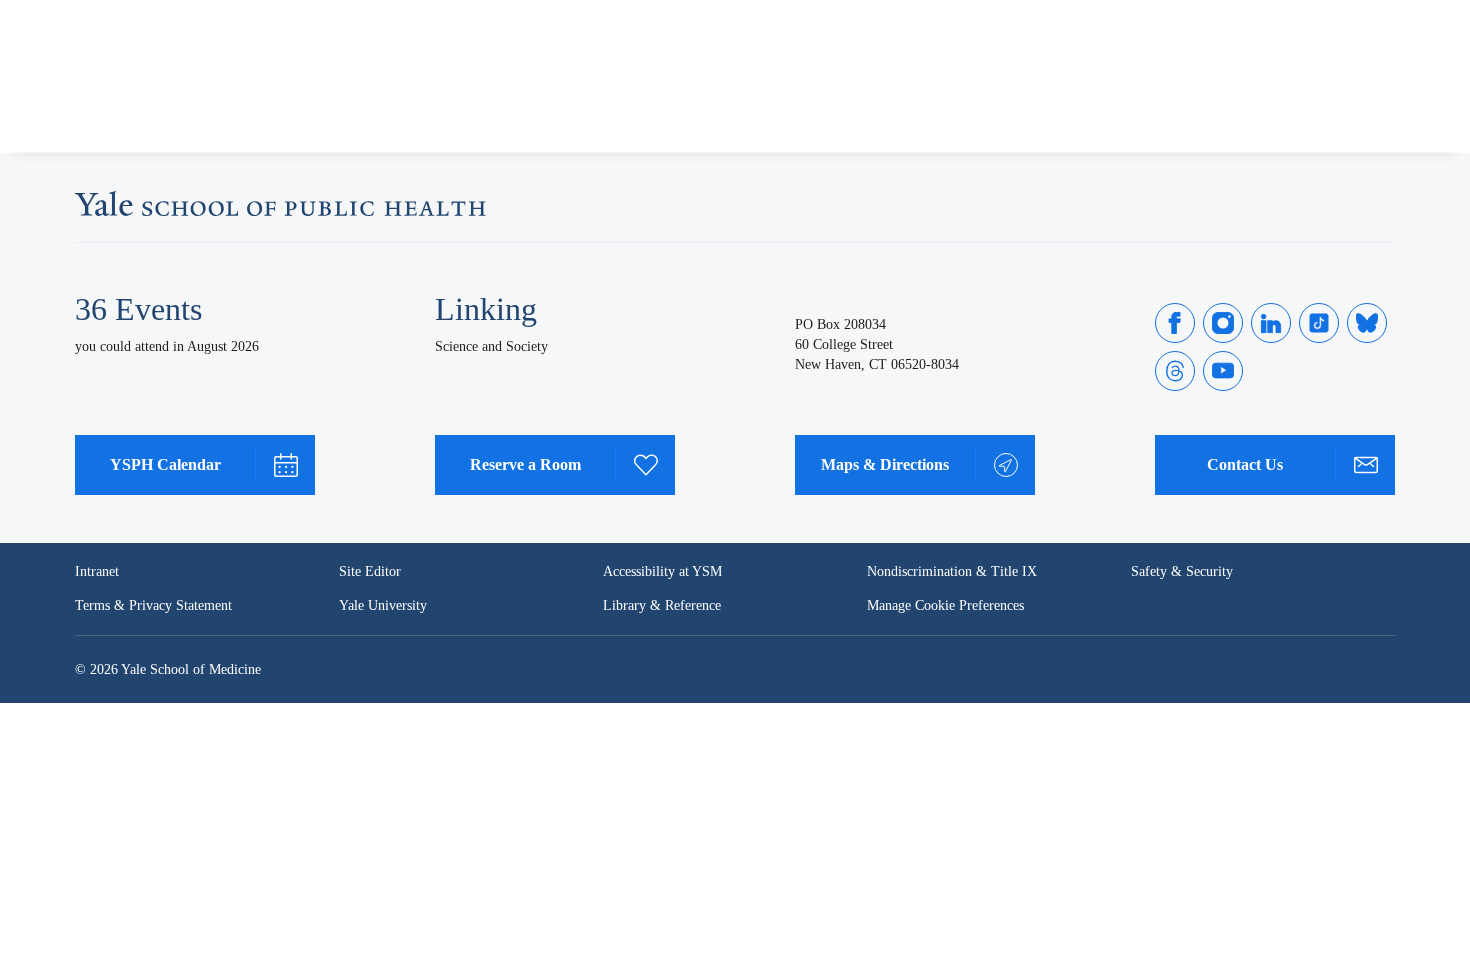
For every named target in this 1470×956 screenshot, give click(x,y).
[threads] (1175, 371)
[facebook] (1175, 323)
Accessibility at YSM (662, 571)
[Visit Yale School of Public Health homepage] (280, 210)
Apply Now (1305, 101)
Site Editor (370, 571)
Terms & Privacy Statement (153, 605)
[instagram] (1223, 323)
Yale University (383, 605)
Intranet (97, 571)
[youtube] (1223, 371)
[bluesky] (1367, 323)
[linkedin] (1271, 323)
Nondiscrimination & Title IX (952, 571)
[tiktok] (1319, 323)
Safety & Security (1182, 571)
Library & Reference (662, 605)
